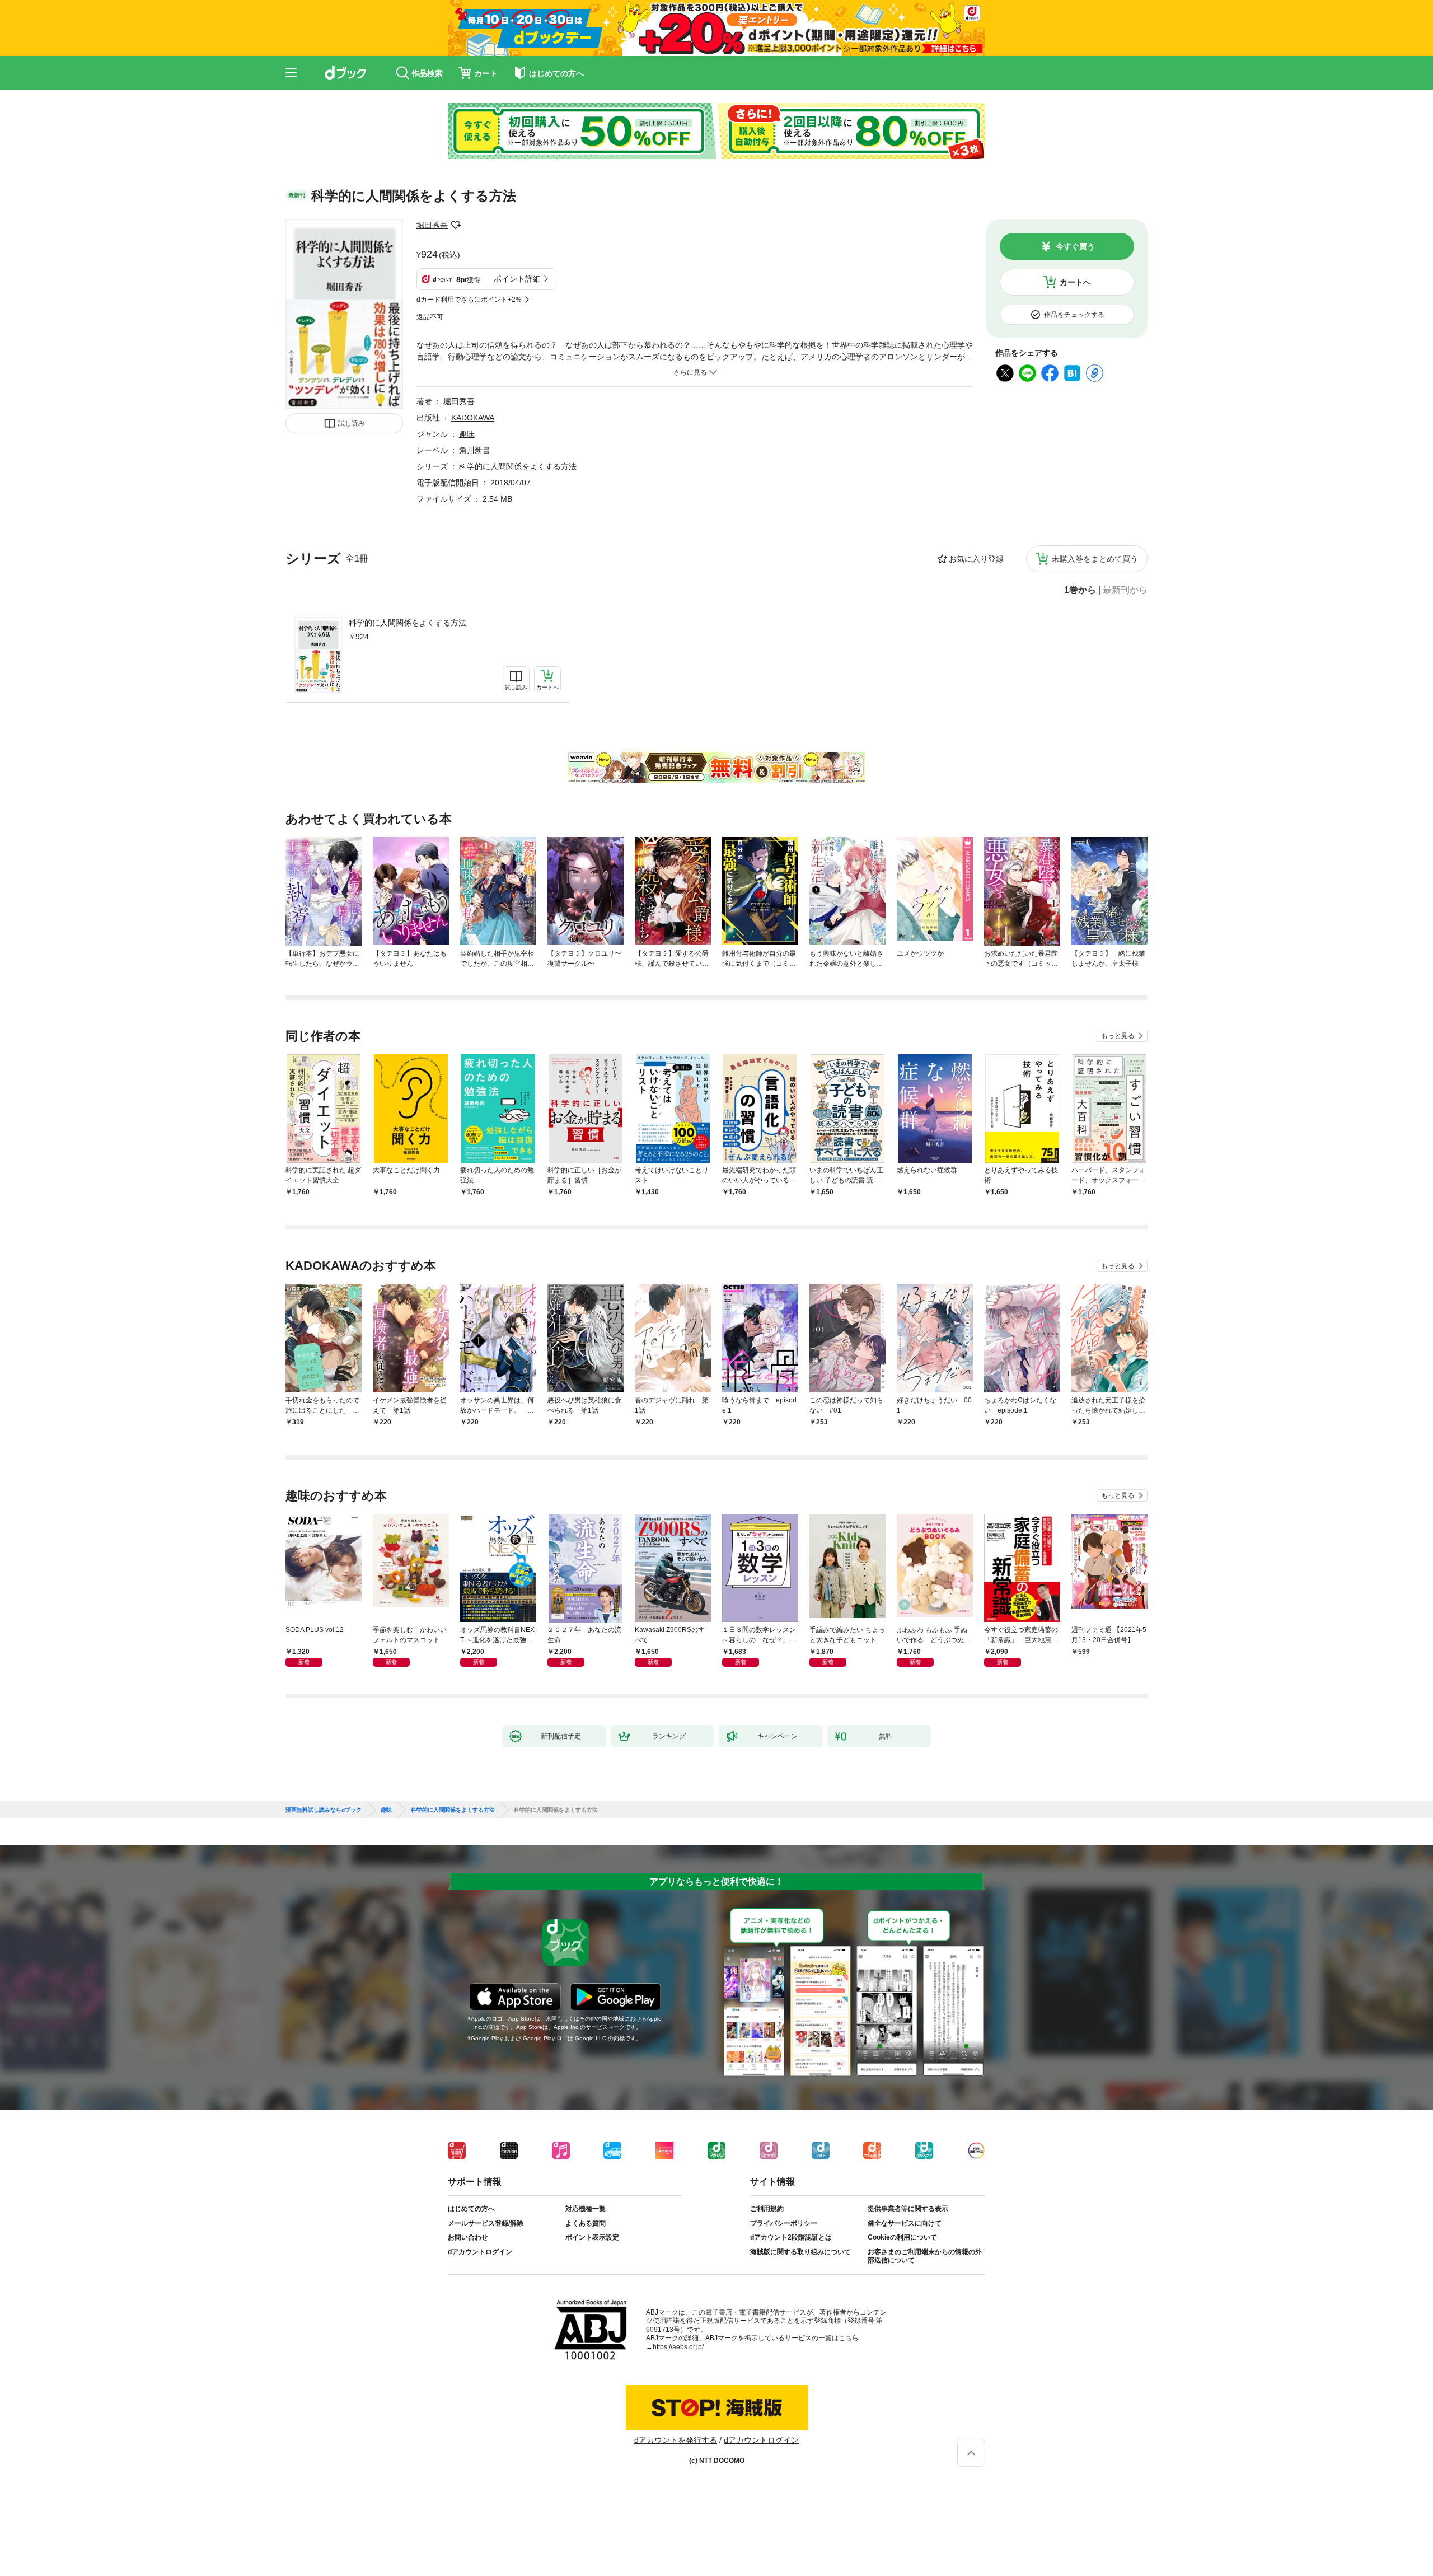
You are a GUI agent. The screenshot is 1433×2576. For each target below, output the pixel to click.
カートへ (1075, 282)
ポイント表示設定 (592, 2237)
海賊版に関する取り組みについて (800, 2252)
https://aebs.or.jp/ (678, 2347)
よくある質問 (586, 2223)
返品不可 (430, 317)
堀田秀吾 (432, 225)
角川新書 (475, 450)
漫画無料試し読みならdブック (324, 1810)
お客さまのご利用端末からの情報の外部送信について (925, 2256)
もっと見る (1118, 1036)
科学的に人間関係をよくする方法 (408, 623)
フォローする (456, 225)
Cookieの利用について (902, 2237)
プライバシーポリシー (784, 2223)
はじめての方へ (471, 2209)
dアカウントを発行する (676, 2440)
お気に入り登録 (976, 559)
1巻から (1080, 590)
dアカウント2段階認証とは (791, 2237)
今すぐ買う (1075, 246)
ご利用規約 (767, 2209)
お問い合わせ (468, 2237)
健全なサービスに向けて (905, 2223)
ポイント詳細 (517, 279)
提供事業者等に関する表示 (908, 2209)
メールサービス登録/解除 (486, 2223)
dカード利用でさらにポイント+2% (469, 300)
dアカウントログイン (480, 2252)
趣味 (467, 434)
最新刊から (1125, 590)
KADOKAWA (473, 418)
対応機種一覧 (586, 2209)
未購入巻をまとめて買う (1095, 559)
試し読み (352, 423)
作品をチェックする (1074, 315)
